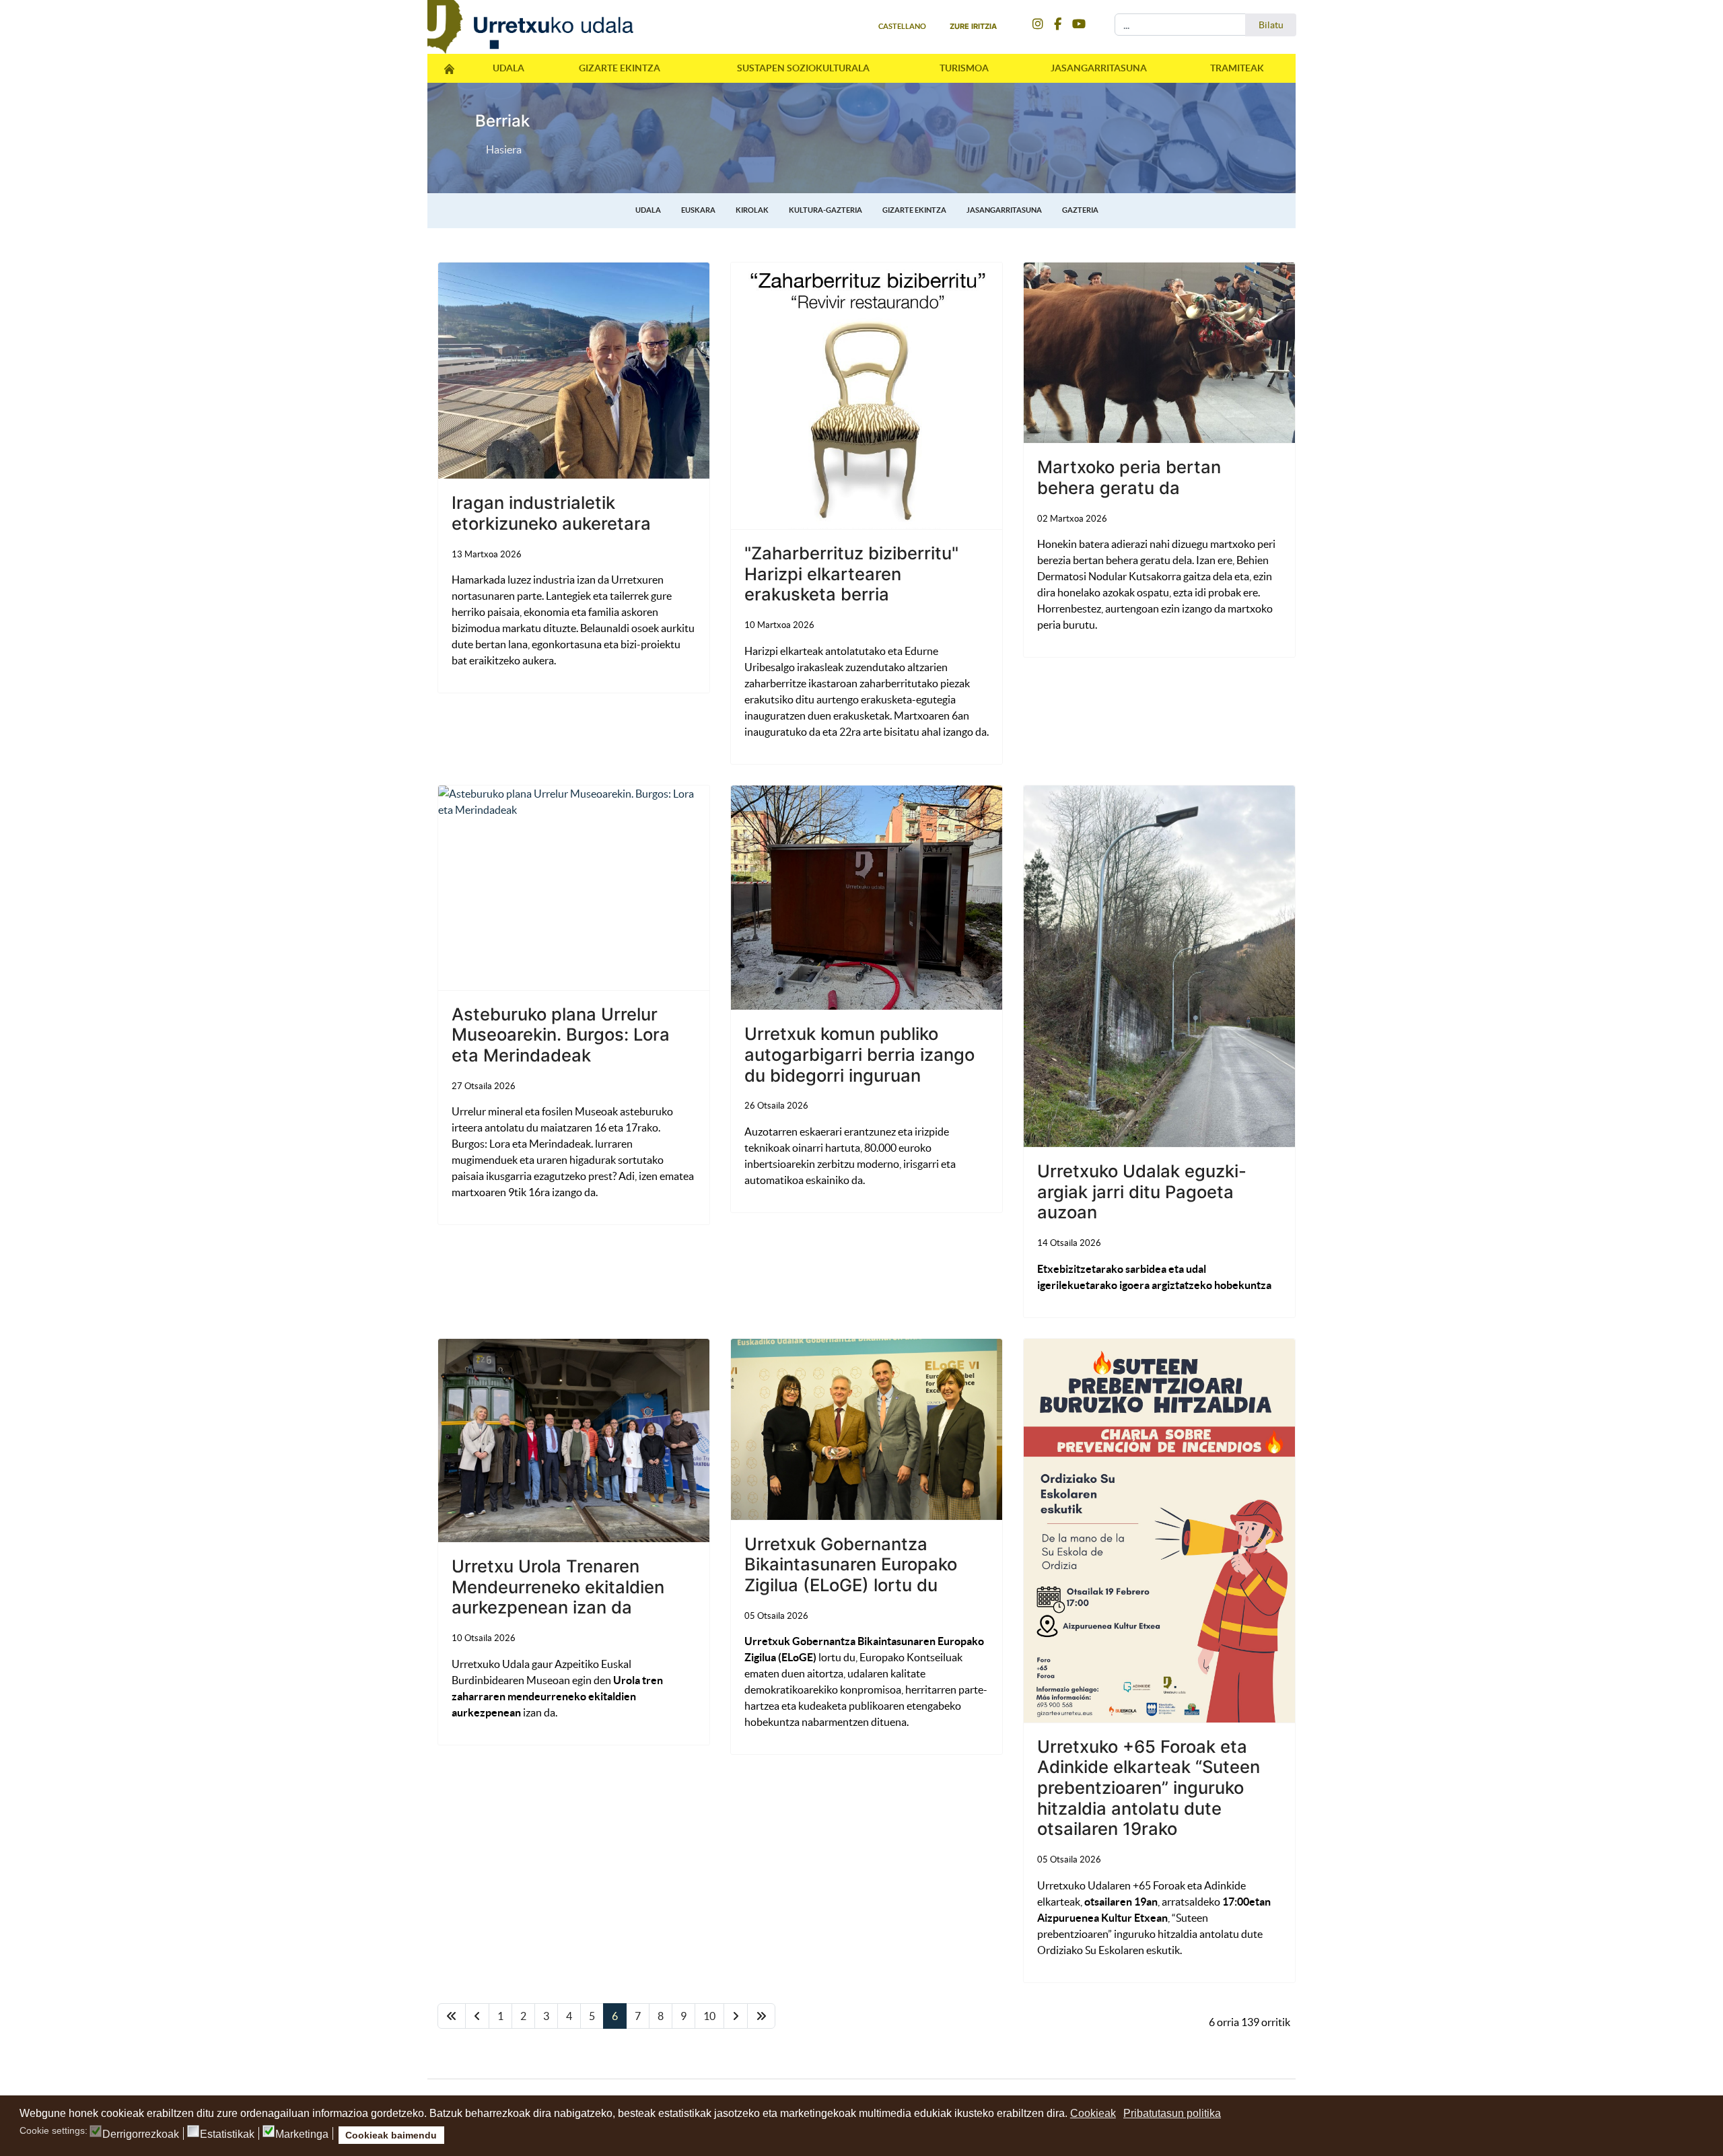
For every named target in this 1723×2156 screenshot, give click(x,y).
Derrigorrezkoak (141, 2134)
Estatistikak (227, 2134)
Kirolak (752, 210)
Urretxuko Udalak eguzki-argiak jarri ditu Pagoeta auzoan (1142, 1191)
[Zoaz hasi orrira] (452, 2016)
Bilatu (1271, 25)
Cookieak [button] (1093, 2113)
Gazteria (1080, 210)
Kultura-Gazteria (825, 210)
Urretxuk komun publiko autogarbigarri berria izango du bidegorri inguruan (859, 1054)
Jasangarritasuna (1099, 68)
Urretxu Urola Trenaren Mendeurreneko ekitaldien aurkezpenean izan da (558, 1587)
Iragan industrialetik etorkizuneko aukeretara (551, 513)
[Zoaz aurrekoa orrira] (477, 2016)
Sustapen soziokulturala (803, 68)
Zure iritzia (973, 26)
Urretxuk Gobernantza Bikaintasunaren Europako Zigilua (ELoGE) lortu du (851, 1564)
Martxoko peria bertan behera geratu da (1129, 477)
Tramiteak (1237, 68)
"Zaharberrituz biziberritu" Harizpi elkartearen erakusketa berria (851, 573)
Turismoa (964, 68)
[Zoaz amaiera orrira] (761, 2016)
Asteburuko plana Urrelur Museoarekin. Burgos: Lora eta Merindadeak (561, 1035)
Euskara (698, 210)
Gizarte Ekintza (620, 68)
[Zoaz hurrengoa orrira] (736, 2016)
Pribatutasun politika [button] (1172, 2113)
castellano (902, 26)
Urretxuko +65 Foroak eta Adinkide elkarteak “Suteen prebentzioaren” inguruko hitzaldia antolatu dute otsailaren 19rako (1149, 1788)
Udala (508, 68)
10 (709, 2016)
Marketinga (302, 2134)
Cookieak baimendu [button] (391, 2135)
